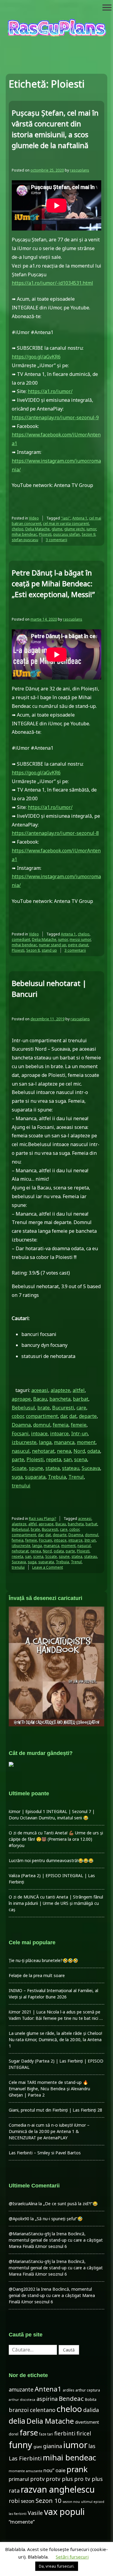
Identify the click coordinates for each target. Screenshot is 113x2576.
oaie (60, 2470)
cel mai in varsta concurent (66, 524)
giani (38, 2447)
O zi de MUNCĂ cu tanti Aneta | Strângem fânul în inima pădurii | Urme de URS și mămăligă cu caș (56, 1903)
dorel (14, 2434)
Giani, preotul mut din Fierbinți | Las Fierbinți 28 (55, 2110)
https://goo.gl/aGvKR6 (36, 357)
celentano (43, 2410)
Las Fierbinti (25, 2458)
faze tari (46, 2434)
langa (45, 1442)
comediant (21, 939)
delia (17, 2421)
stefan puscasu (25, 540)
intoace (39, 1434)
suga (17, 1477)
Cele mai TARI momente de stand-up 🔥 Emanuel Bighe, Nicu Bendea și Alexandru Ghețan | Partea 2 (49, 2089)
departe (88, 1416)
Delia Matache (38, 529)
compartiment (42, 1416)
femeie (79, 1425)
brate (44, 1408)
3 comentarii (56, 540)
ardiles (68, 2390)
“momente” (22, 2522)
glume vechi (74, 529)
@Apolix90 (19, 2219)
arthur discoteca (22, 2400)
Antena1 (48, 2389)
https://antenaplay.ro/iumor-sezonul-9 (55, 417)
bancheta (60, 1399)
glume (57, 529)
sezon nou (71, 2502)
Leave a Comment (48, 1567)
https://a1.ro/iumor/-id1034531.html (52, 283)
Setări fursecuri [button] (72, 2557)
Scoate (19, 1468)
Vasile (35, 2513)
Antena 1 (80, 518)
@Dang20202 (22, 2289)
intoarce (59, 1434)
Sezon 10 (49, 2500)
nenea (64, 1451)
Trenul (76, 1477)
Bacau (40, 1399)
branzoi (19, 2410)
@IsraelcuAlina (23, 2204)
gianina (53, 2446)
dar (64, 1416)
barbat (81, 1399)
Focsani (20, 1434)
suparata (35, 1477)
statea (53, 1468)
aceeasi (40, 1390)
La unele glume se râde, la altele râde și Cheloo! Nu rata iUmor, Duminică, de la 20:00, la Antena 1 (55, 2040)
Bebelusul (23, 1408)
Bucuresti (63, 1408)
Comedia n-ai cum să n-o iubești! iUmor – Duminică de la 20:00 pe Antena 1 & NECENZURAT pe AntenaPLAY (49, 2131)
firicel (84, 2433)
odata (94, 1451)
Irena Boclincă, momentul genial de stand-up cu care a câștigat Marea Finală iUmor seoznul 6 (56, 2240)
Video (34, 518)
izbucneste (24, 1442)
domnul (42, 1425)
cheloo (18, 529)
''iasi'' (66, 518)
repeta (54, 1459)
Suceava (91, 1468)
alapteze (60, 1390)
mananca (64, 1442)
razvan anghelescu (58, 2489)
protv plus (59, 2479)
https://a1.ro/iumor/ (50, 391)
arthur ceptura (88, 2390)
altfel (79, 1390)
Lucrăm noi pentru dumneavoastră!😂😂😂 (51, 1860)
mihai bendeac (24, 534)
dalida (91, 2410)
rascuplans (80, 170)
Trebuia (57, 1477)
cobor (18, 1416)
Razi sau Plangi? (42, 1519)
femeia (61, 1425)
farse (29, 2432)
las (92, 2446)
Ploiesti (45, 534)
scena (81, 1459)
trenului (21, 1486)
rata (14, 2491)
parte (18, 1459)
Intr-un (79, 1434)
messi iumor (80, 939)
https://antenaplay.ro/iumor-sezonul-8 (55, 833)
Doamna (21, 1425)
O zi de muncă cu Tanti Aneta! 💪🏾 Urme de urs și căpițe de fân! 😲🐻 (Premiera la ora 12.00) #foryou (56, 1839)
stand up (49, 950)
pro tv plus (88, 2479)
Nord (79, 1451)
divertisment (87, 2422)
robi (14, 2501)
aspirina (47, 2399)
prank (77, 2469)
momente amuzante (25, 2471)
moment (86, 1442)
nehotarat (43, 1451)
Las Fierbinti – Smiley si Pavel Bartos (45, 2153)
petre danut (78, 945)
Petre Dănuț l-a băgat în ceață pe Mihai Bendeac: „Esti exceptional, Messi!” (53, 583)
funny (20, 2445)
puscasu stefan (67, 534)
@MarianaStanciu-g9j (30, 2234)
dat (73, 1416)
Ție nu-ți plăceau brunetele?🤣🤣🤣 (43, 1960)
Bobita (91, 2399)
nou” (49, 2470)
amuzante (21, 2390)
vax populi (64, 2512)
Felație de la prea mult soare (37, 1975)
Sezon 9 (88, 534)
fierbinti (65, 2433)
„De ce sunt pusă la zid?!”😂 (70, 2204)
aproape (21, 1399)
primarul (19, 2479)
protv (37, 2479)
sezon (28, 2501)
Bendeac (71, 2398)
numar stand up (53, 945)
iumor (91, 529)
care (81, 1408)
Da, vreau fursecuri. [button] (57, 2566)
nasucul (21, 1451)
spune (36, 1468)
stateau (71, 1468)
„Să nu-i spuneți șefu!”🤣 (59, 2219)
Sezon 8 (33, 950)
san (68, 1459)
